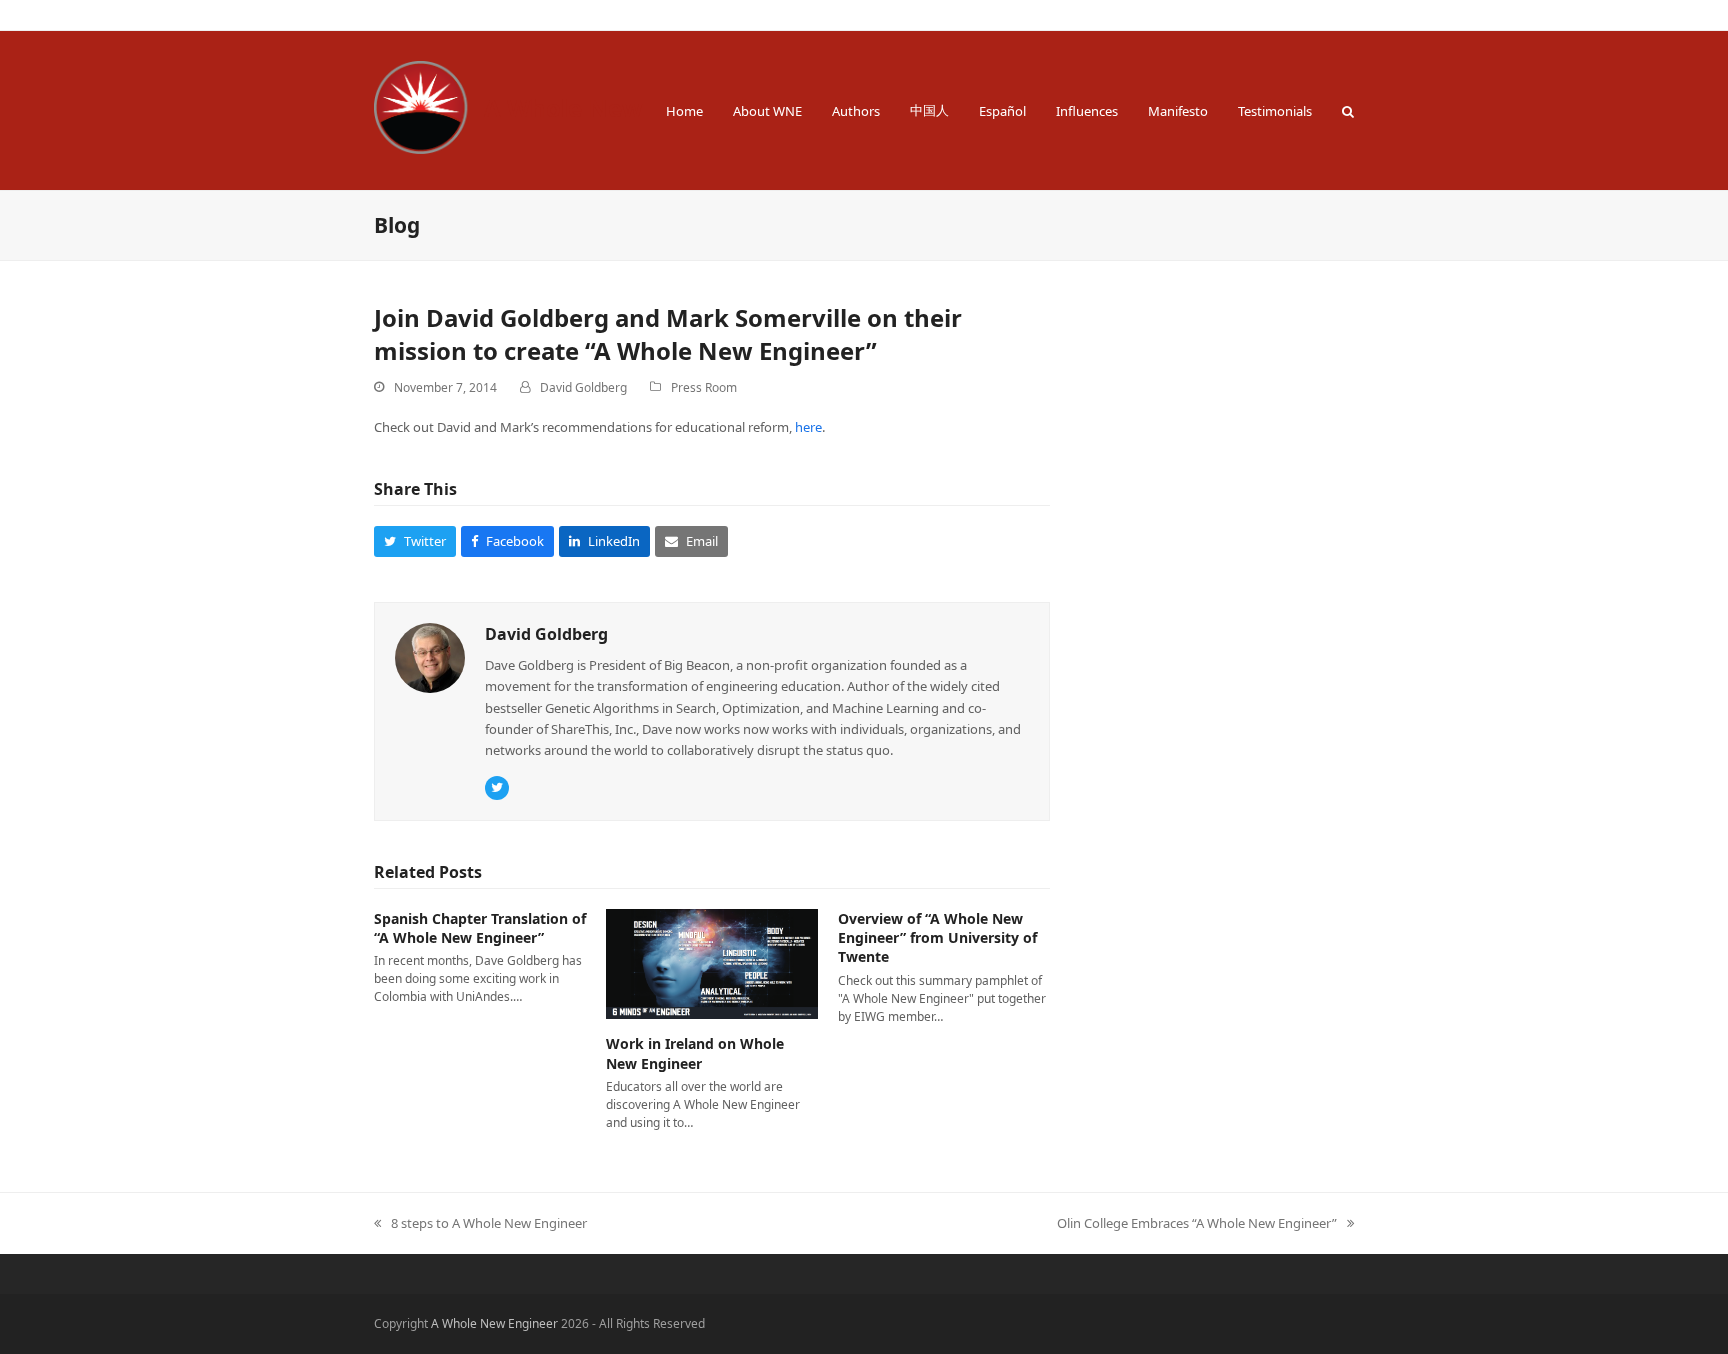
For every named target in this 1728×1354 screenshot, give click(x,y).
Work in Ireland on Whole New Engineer (695, 1053)
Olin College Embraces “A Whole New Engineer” (1197, 1224)
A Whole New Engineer (619, 107)
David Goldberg (583, 387)
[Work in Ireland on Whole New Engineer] (712, 963)
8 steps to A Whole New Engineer (480, 1224)
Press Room (704, 387)
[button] (1348, 110)
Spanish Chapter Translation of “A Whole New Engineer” (480, 928)
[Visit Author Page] (430, 657)
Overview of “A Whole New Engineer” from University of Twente (937, 938)
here (808, 427)
